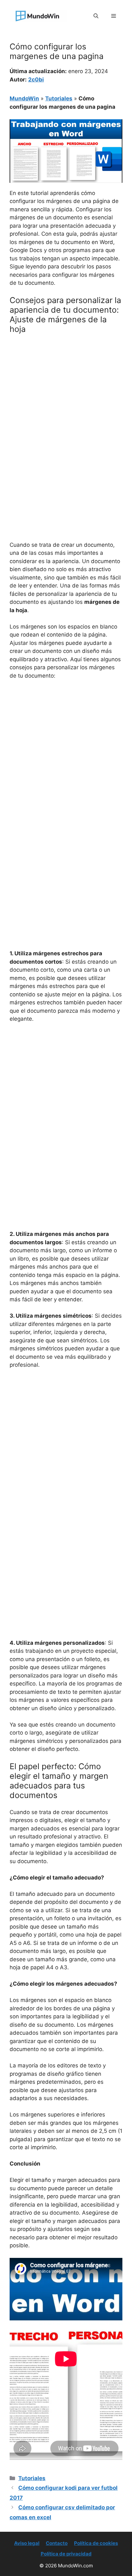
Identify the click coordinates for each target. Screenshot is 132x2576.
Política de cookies (96, 2543)
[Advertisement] (66, 408)
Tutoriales (59, 98)
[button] (96, 16)
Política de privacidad (66, 2554)
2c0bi (36, 80)
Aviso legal (27, 2543)
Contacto (57, 2543)
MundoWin (24, 98)
